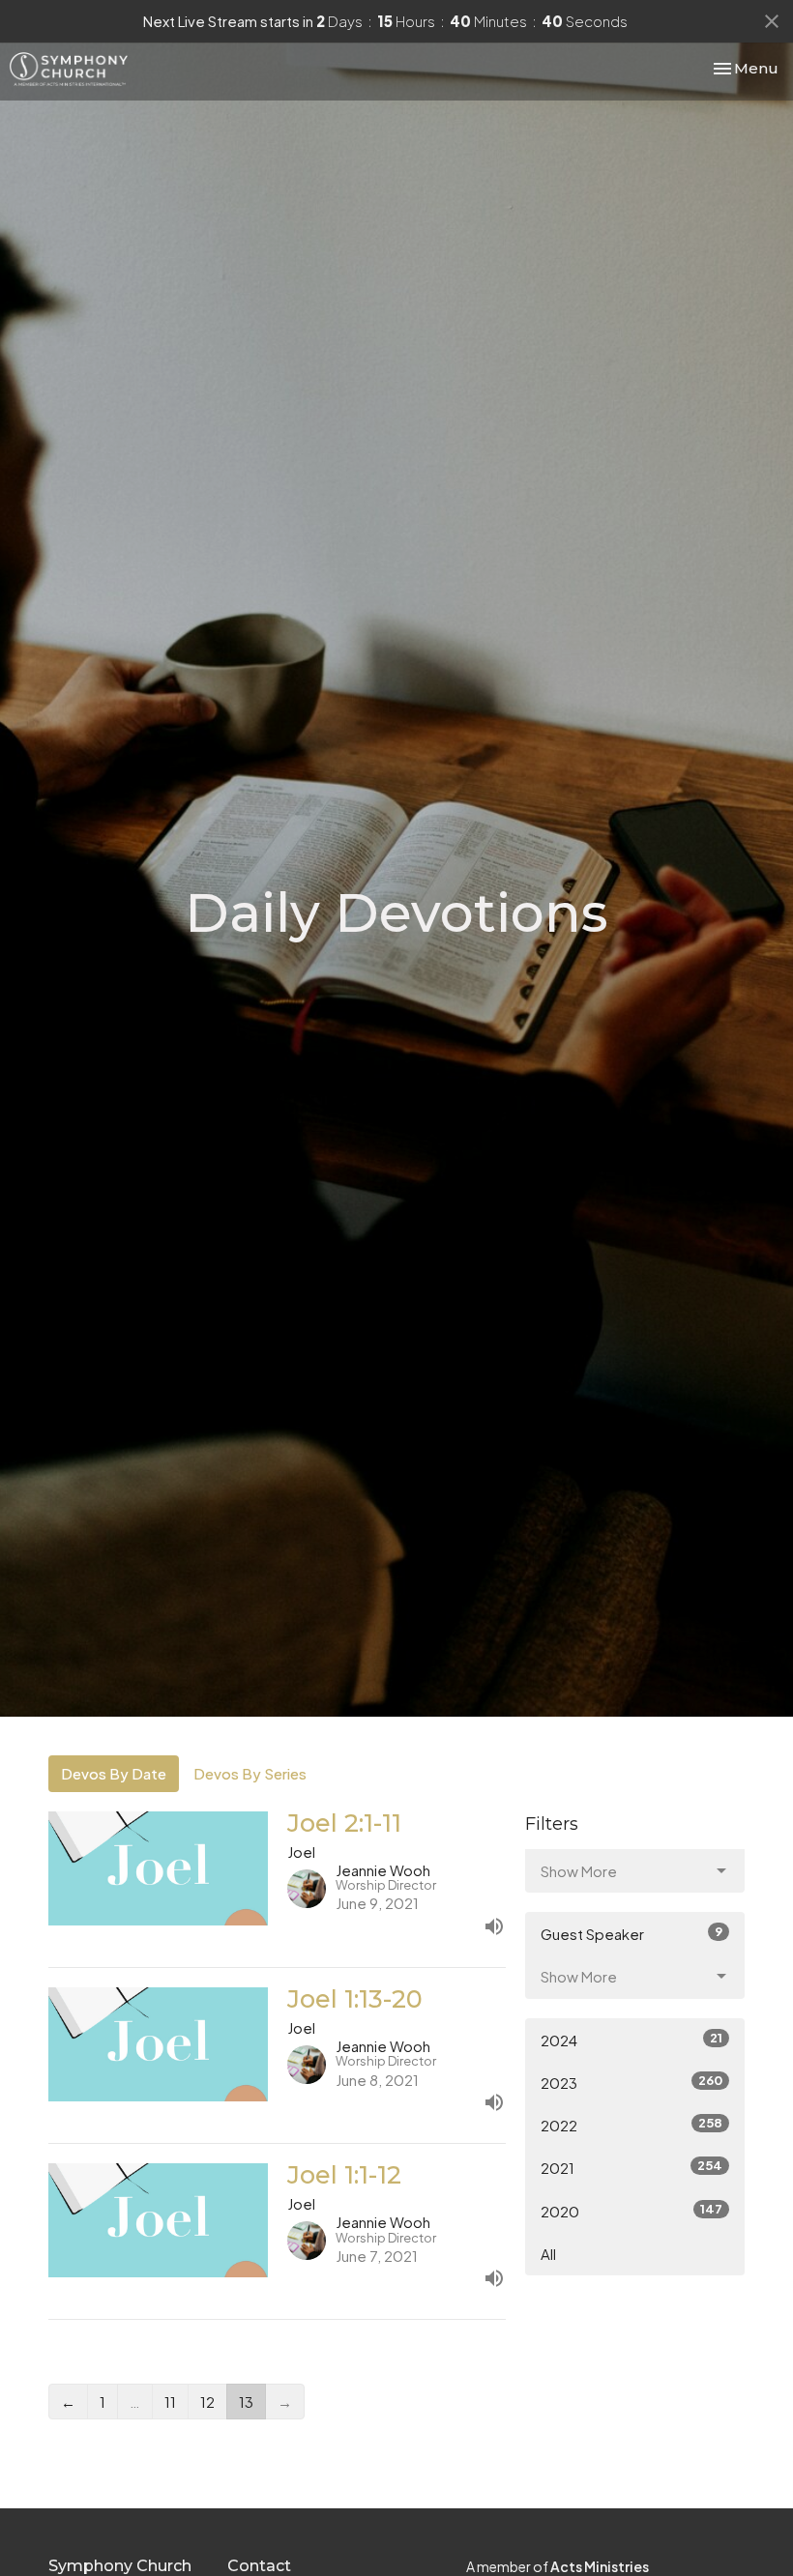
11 (170, 2402)
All (548, 2254)
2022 (631, 2125)
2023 (631, 2082)
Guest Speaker (631, 1933)
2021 (631, 2167)
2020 (631, 2211)
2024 (631, 2040)
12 (207, 2402)
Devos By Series (250, 1773)
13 (246, 2402)
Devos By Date (114, 1773)
